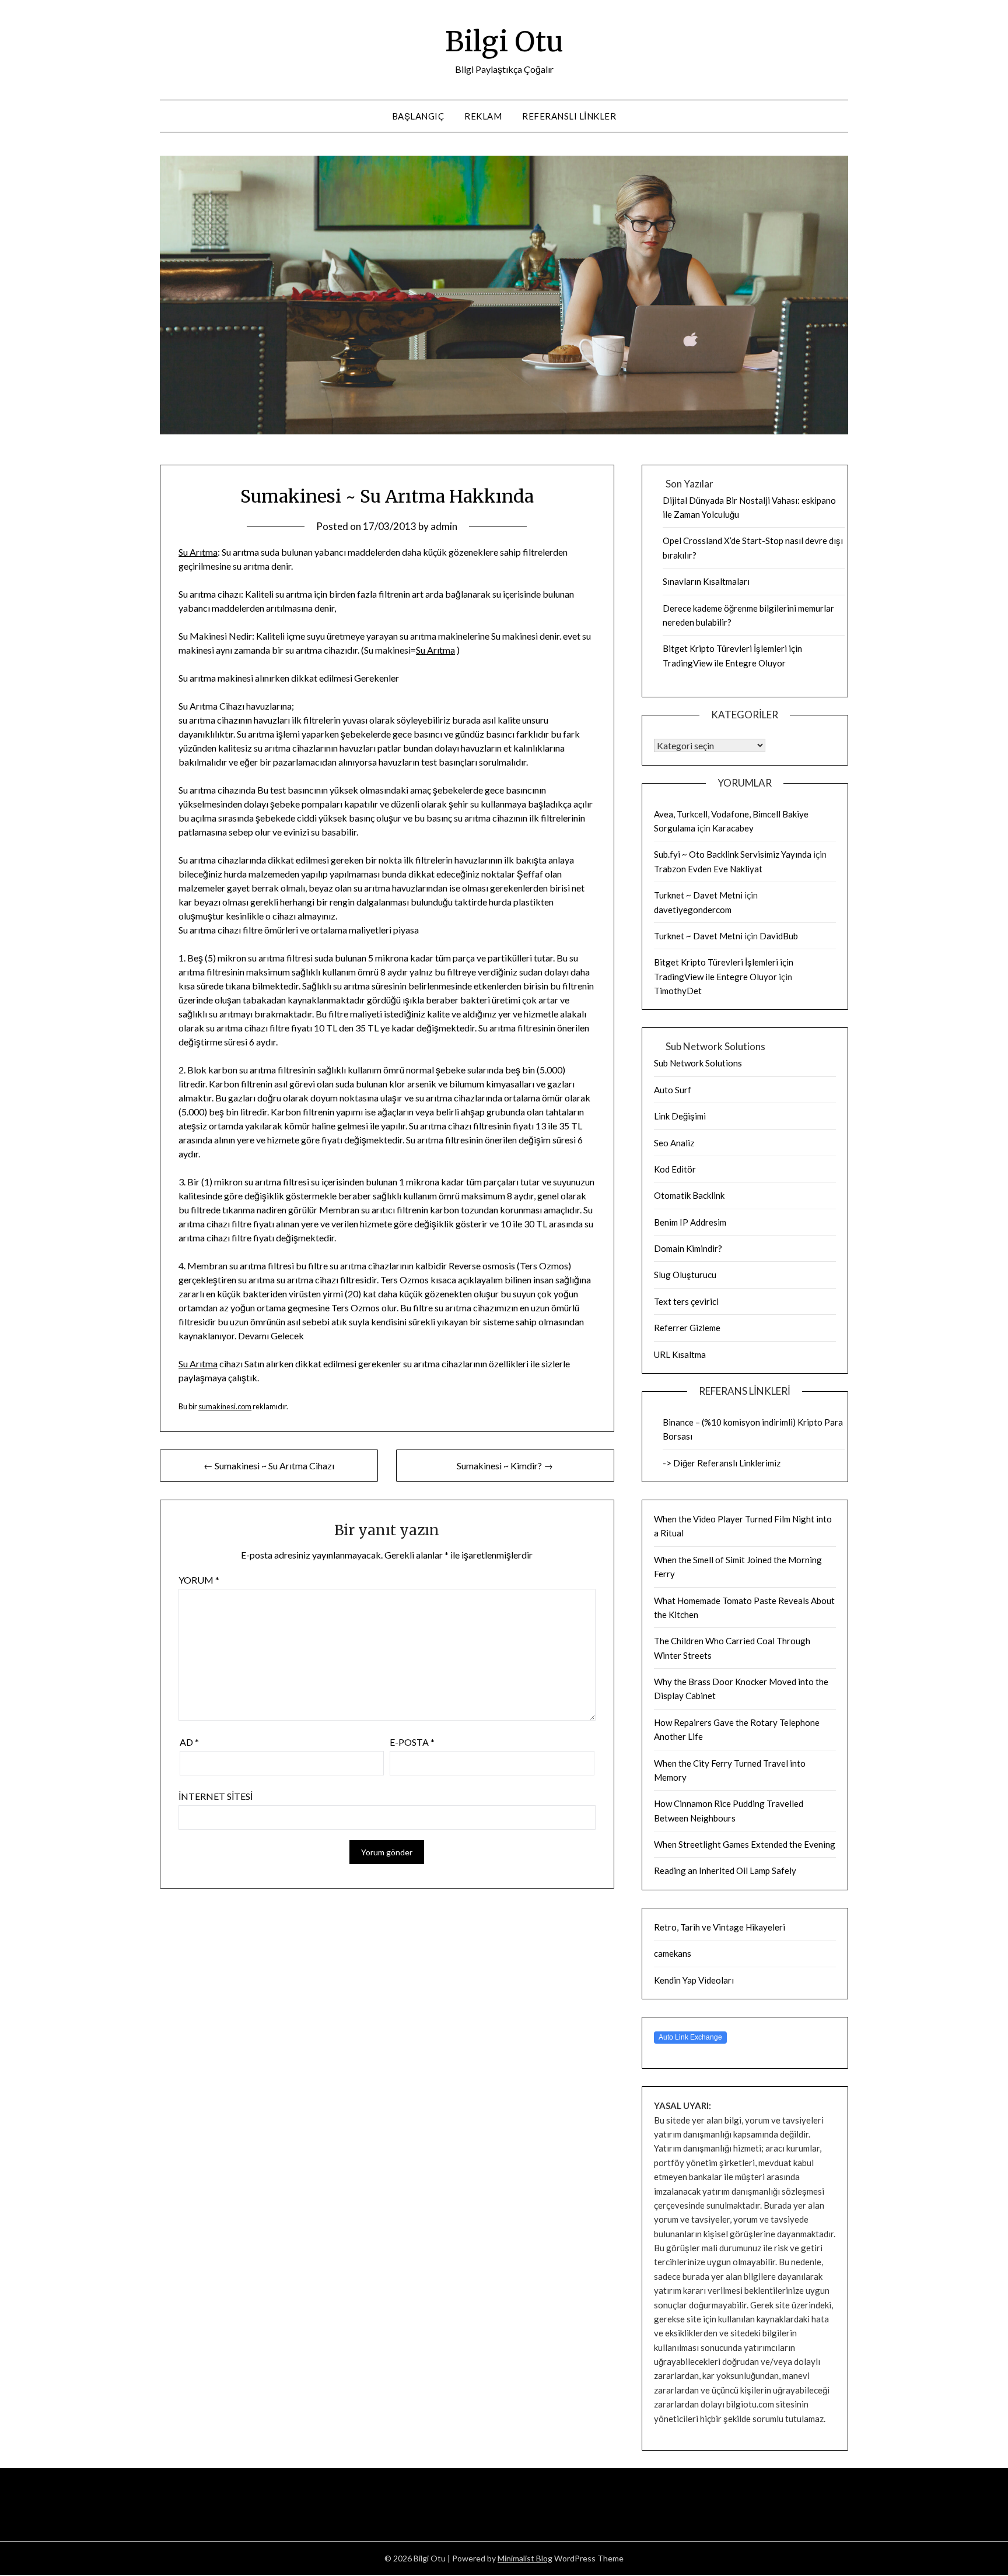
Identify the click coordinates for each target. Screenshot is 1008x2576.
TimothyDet (678, 991)
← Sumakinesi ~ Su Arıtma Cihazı (269, 1466)
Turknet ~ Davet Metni (698, 895)
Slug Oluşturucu (685, 1275)
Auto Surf (673, 1090)
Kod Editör (675, 1169)
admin (444, 526)
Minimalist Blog (525, 2558)
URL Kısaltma (680, 1354)
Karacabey (733, 828)
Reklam (483, 116)
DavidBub (779, 936)
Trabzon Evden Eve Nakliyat (708, 869)
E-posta (412, 1742)
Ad (189, 1742)
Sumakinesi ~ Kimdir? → (505, 1466)
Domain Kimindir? (688, 1248)
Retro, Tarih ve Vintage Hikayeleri (720, 1927)
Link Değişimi (680, 1116)
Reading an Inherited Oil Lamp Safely (725, 1870)
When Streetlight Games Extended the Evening (745, 1844)
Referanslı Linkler (569, 116)
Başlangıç (418, 116)
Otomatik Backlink (689, 1195)
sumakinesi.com (225, 1406)
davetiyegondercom (693, 910)
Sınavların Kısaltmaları (706, 581)
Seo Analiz (674, 1143)
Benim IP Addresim (690, 1222)
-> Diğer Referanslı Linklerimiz (722, 1463)
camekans (673, 1953)
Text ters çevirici (686, 1301)
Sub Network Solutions (698, 1063)
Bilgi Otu (504, 41)
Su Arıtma (198, 552)
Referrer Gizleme (687, 1328)
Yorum (199, 1580)
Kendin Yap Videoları (694, 1980)
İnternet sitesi (216, 1796)
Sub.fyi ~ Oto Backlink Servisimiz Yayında (733, 854)
